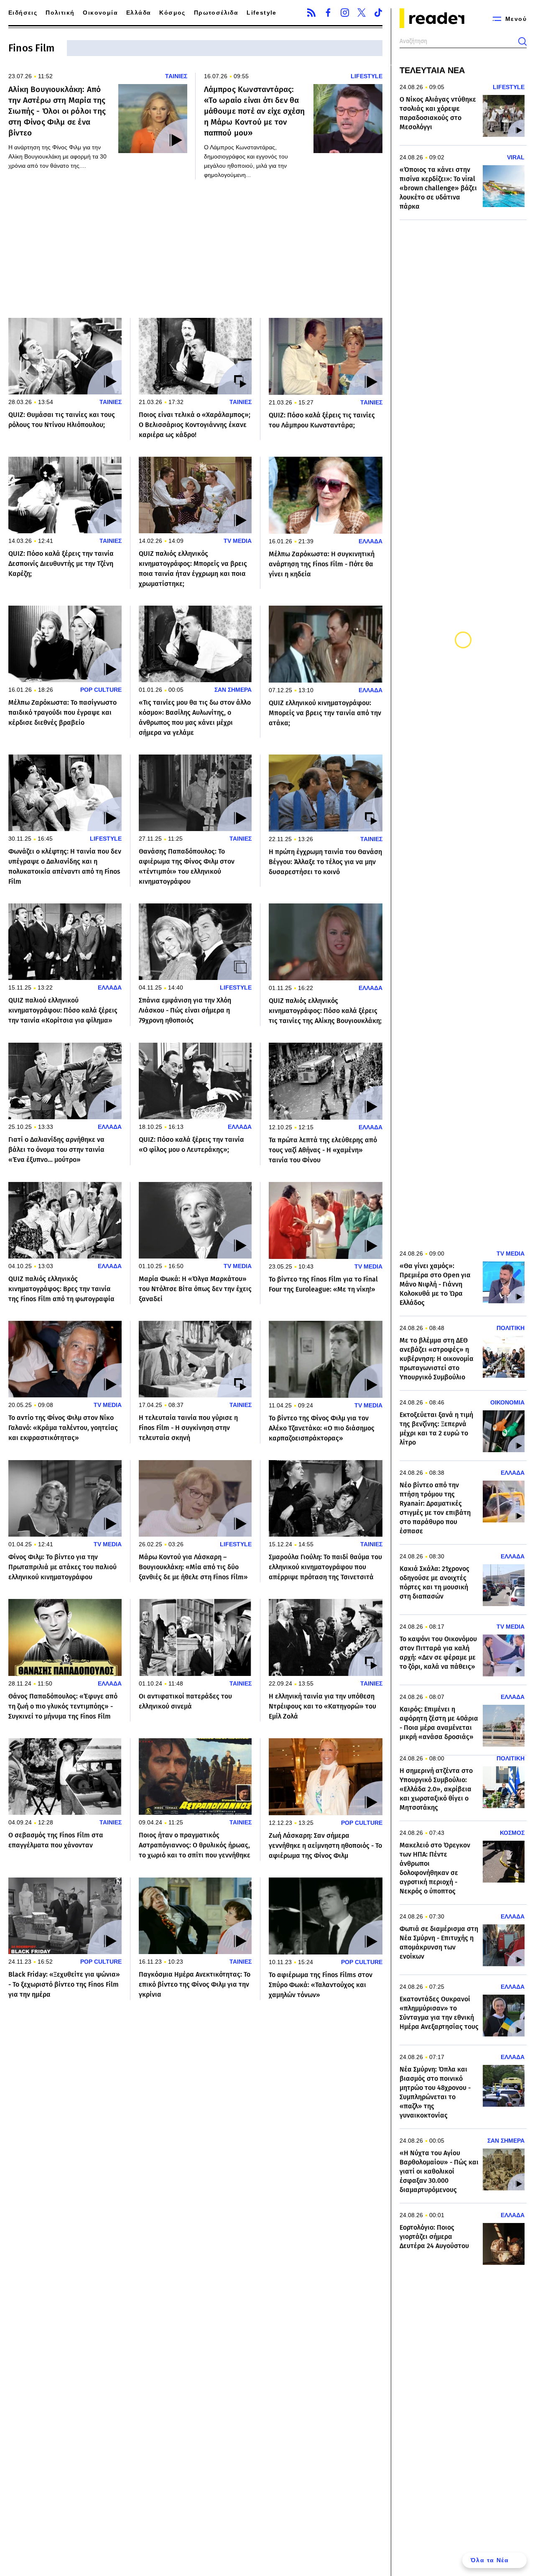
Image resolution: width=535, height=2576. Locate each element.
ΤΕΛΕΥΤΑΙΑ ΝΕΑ (432, 70)
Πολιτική (60, 13)
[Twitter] (362, 13)
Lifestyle (262, 13)
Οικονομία (100, 13)
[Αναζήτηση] (522, 41)
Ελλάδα (139, 13)
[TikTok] (378, 13)
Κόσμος (172, 13)
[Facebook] (328, 13)
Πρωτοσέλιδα (216, 13)
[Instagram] (345, 13)
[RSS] (311, 13)
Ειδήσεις (23, 13)
